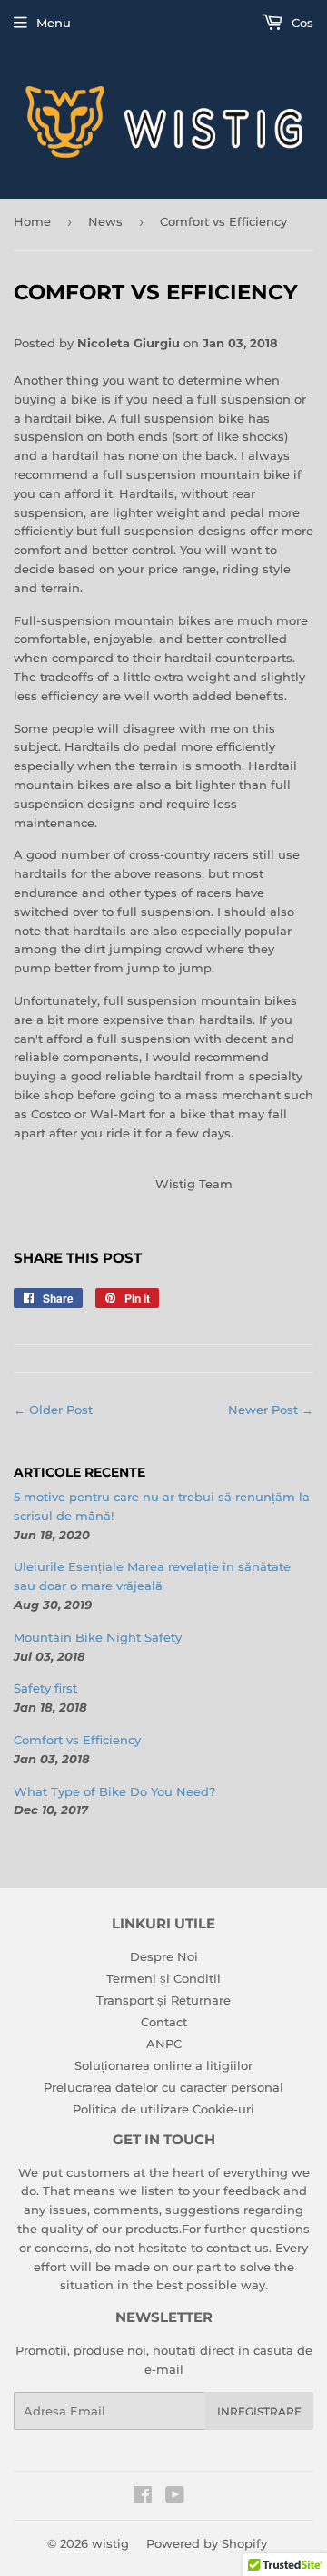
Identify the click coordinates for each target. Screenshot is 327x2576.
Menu (54, 23)
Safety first (45, 1688)
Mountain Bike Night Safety (98, 1637)
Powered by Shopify (207, 2543)
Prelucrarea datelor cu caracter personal (163, 2087)
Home (32, 221)
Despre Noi (164, 1956)
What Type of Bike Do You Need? (114, 1791)
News (105, 221)
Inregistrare (259, 2411)
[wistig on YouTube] (175, 2497)
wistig (110, 2543)
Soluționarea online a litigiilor (163, 2065)
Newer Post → (271, 1410)
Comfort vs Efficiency (77, 1740)
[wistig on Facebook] (143, 2497)
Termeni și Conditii (163, 1978)
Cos (301, 23)
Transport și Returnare (163, 2000)
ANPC (164, 2044)
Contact (164, 2022)
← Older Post (53, 1410)
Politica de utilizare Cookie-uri (163, 2109)
